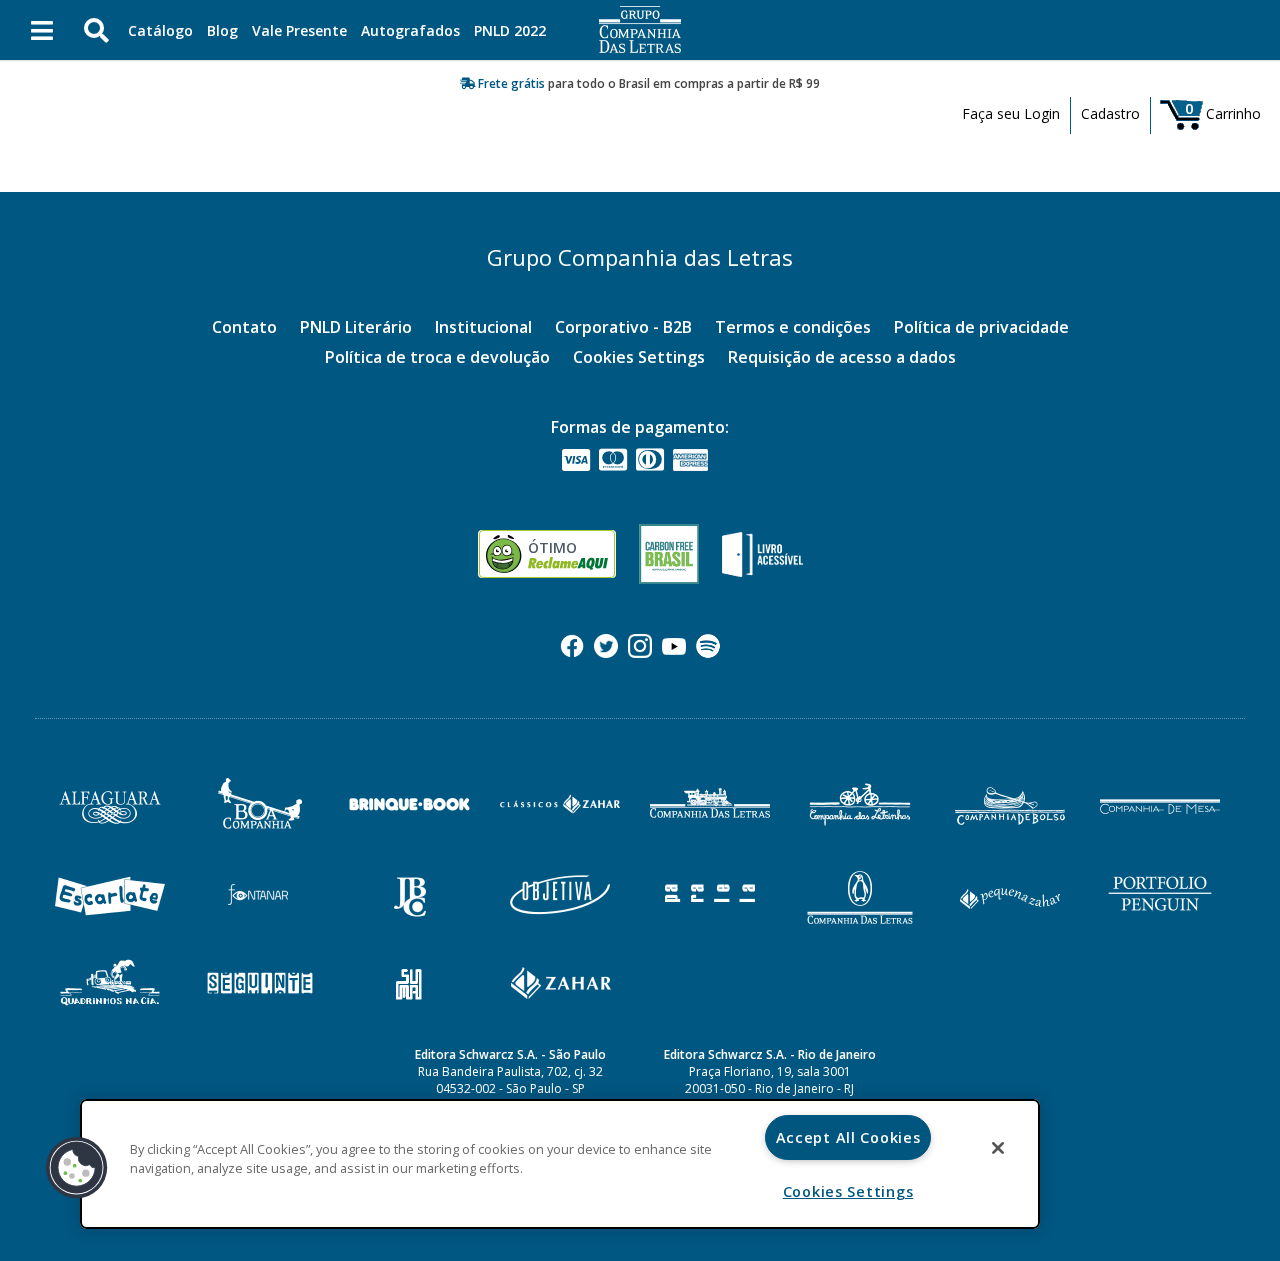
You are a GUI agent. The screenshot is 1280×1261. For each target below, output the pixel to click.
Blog (222, 30)
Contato (244, 327)
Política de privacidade (981, 327)
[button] (77, 1168)
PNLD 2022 (510, 30)
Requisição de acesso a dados (842, 357)
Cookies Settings (639, 357)
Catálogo (160, 30)
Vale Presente (299, 30)
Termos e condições (793, 327)
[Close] (998, 1148)
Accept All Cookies (848, 1137)
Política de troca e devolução (437, 357)
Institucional (483, 327)
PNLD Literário (356, 327)
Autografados (410, 30)
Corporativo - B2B (623, 327)
